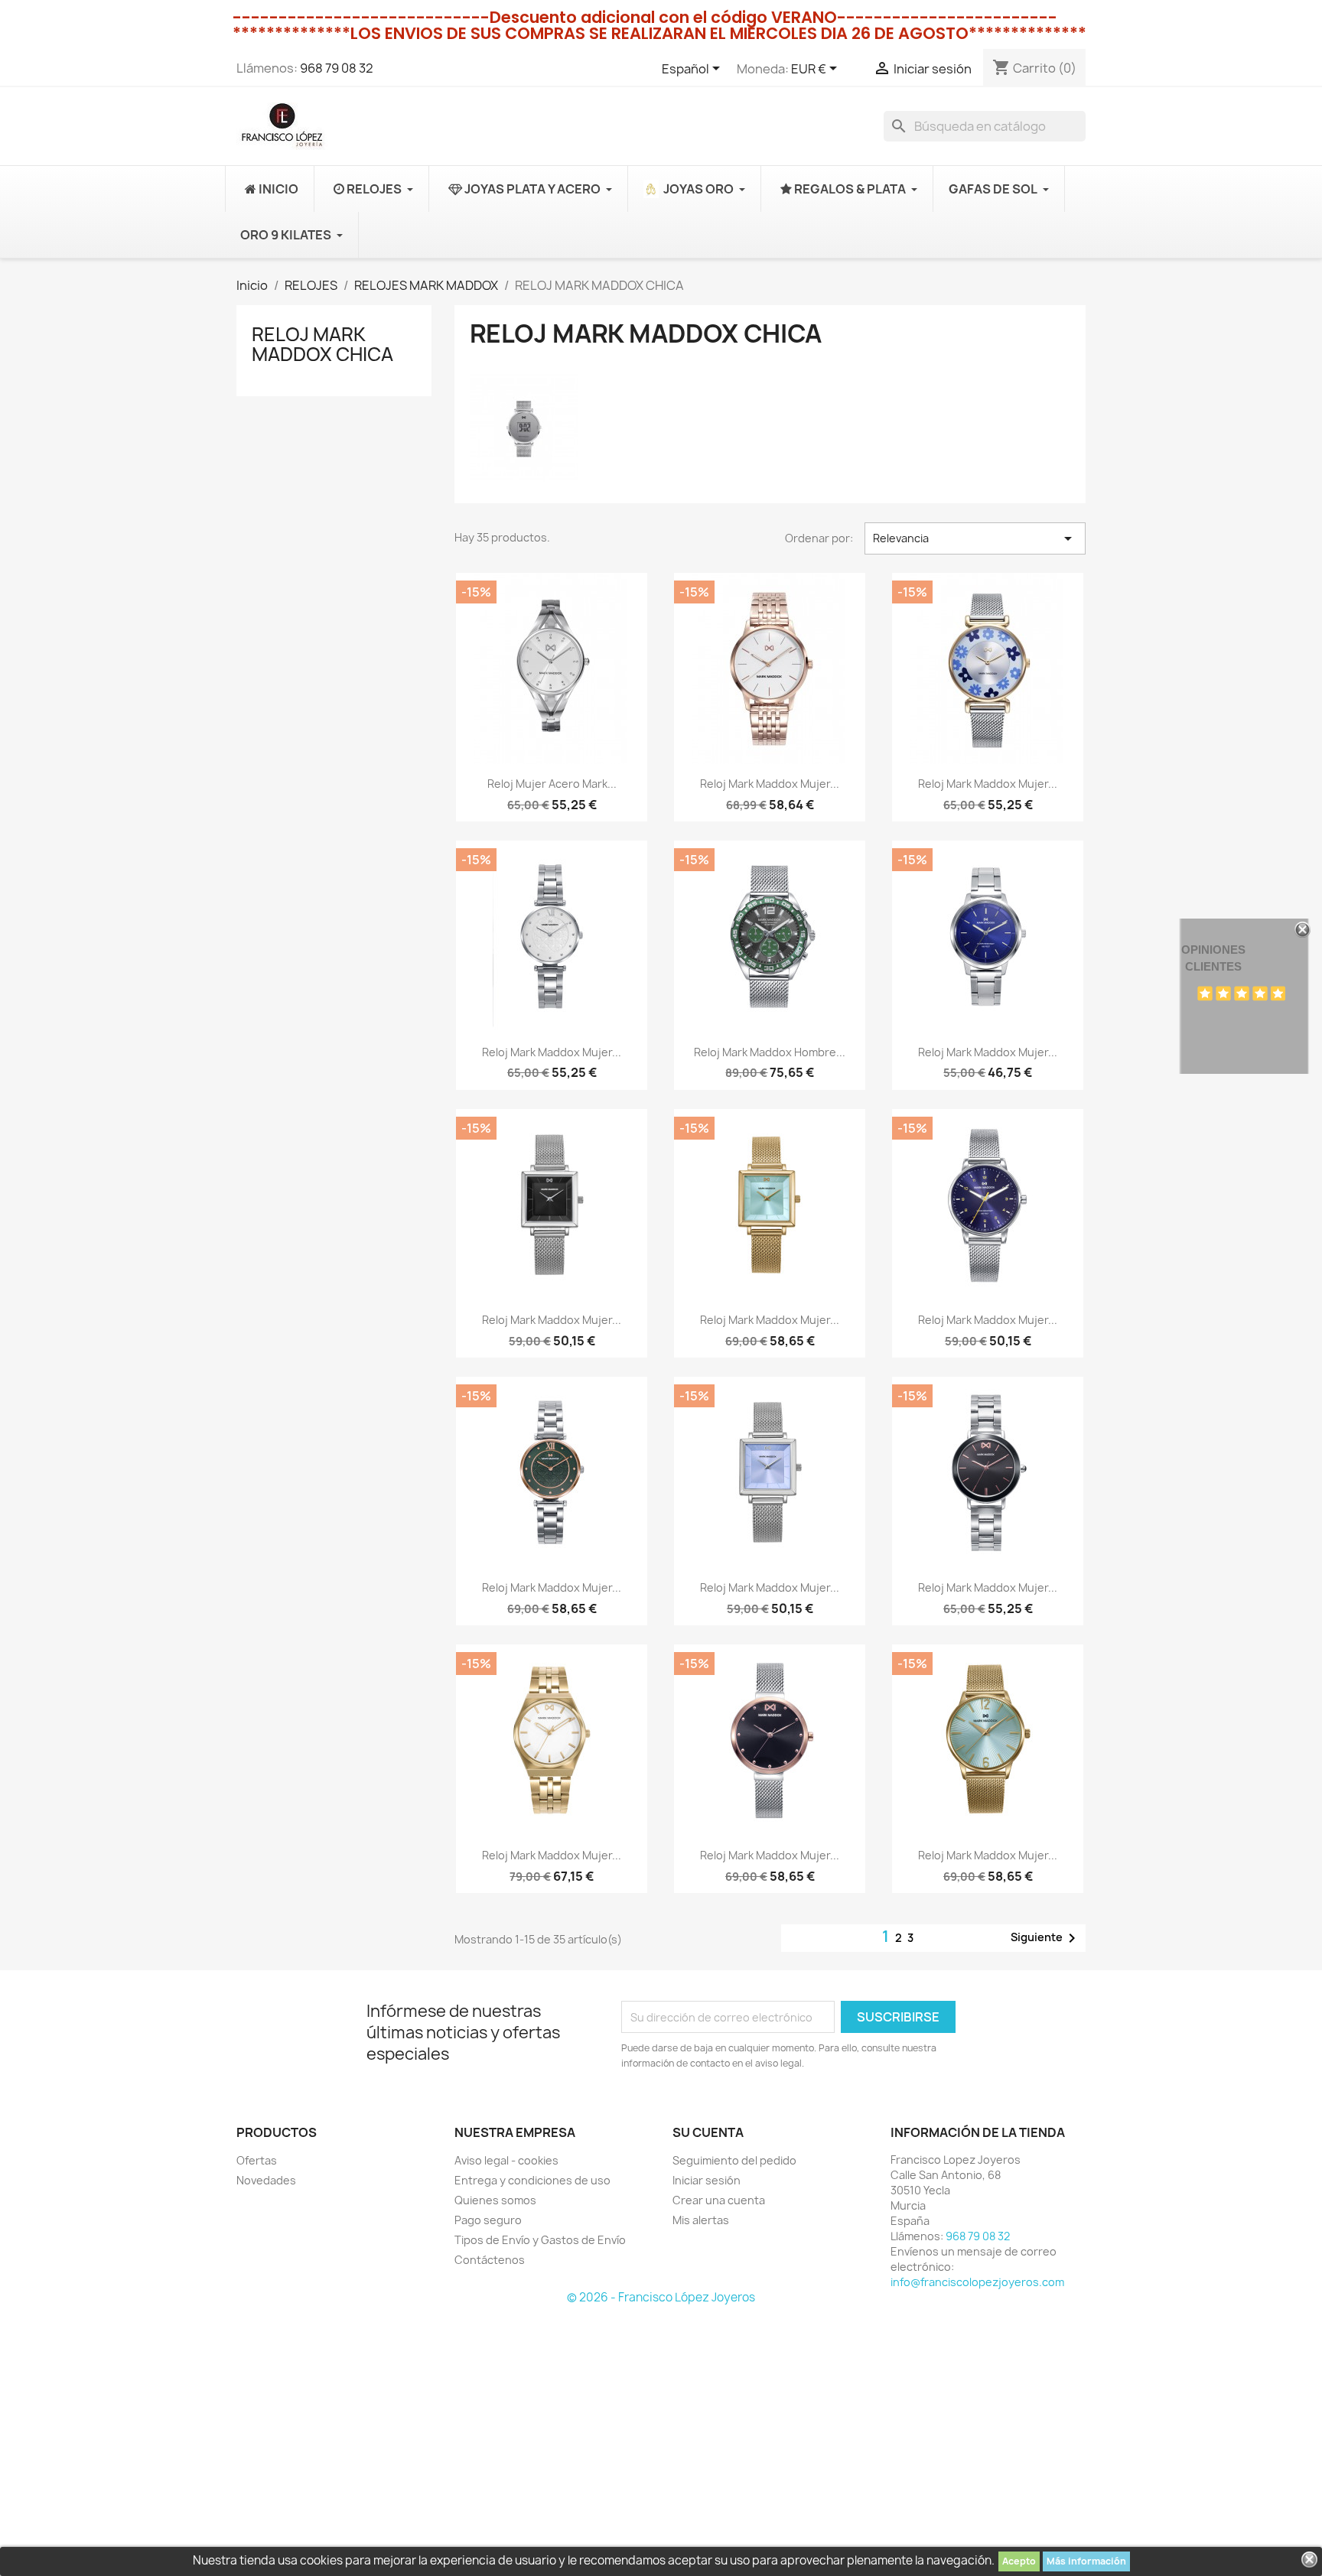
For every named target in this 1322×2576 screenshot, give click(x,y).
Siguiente (1046, 1938)
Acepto (1019, 2561)
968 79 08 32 (337, 68)
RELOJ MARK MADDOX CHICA (322, 344)
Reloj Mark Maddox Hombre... (770, 1052)
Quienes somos (495, 2200)
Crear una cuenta (719, 2200)
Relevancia (975, 538)
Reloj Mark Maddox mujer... (770, 784)
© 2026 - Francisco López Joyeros (661, 2297)
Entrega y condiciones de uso (532, 2180)
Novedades (266, 2180)
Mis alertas (701, 2220)
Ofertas (257, 2160)
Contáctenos (490, 2260)
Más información (1086, 2561)
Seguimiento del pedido (734, 2160)
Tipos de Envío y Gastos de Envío (540, 2240)
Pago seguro (488, 2220)
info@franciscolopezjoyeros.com (977, 2282)
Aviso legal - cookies (506, 2160)
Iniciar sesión (707, 2180)
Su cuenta (708, 2132)
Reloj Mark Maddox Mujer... (988, 784)
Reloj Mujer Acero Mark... (552, 784)
